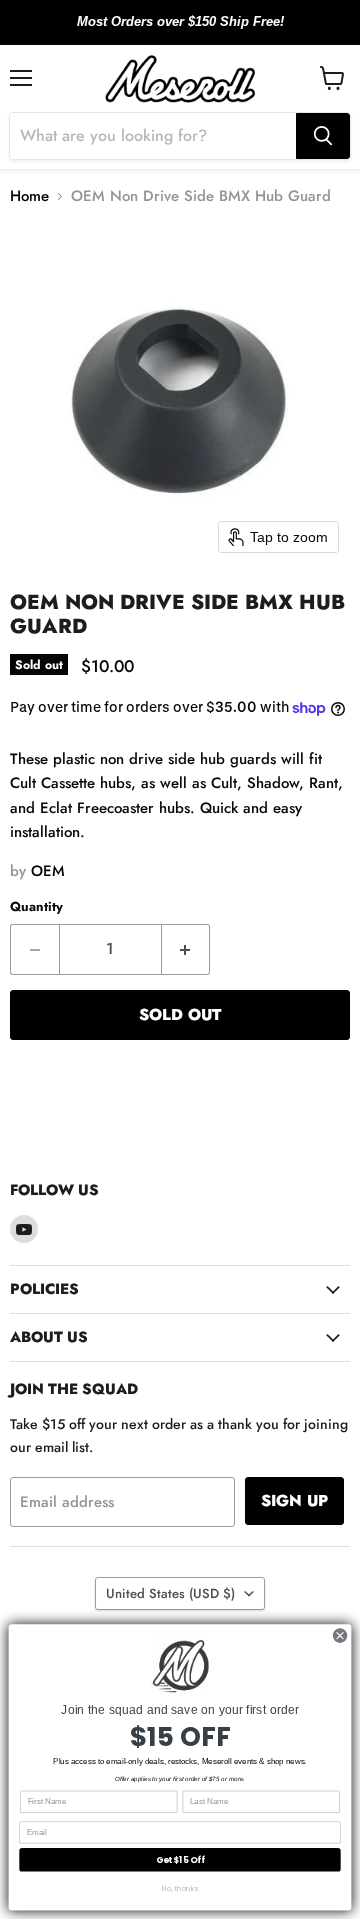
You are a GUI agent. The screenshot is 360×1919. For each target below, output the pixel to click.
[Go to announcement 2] (180, 33)
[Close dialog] (339, 1635)
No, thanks (180, 1888)
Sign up (294, 1500)
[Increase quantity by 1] (186, 949)
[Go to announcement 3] (196, 33)
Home (29, 196)
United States (170, 1593)
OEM (48, 871)
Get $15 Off (180, 1860)
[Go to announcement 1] (164, 33)
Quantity (36, 906)
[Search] (323, 136)
